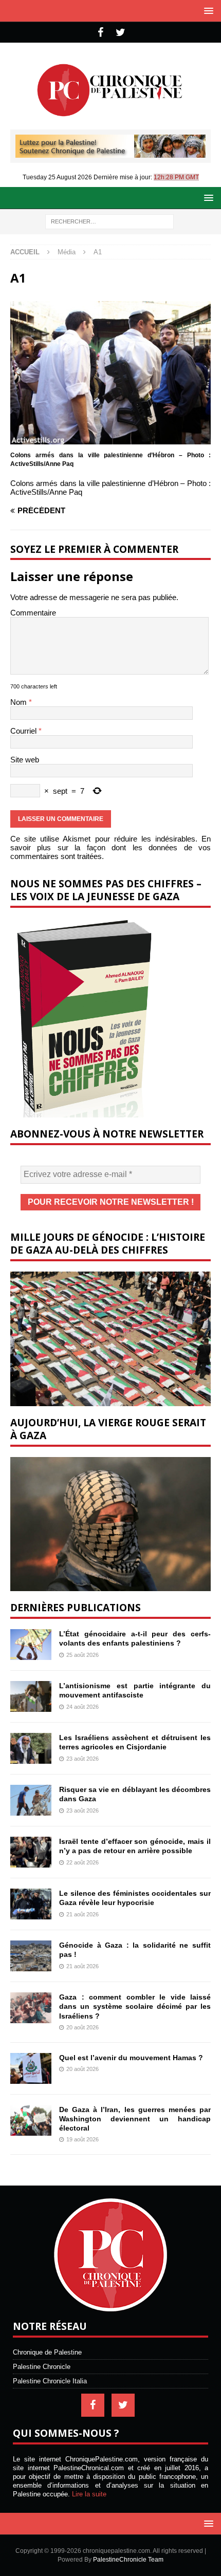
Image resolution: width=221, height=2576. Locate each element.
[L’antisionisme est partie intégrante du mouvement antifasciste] (31, 1696)
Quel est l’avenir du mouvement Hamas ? (131, 2058)
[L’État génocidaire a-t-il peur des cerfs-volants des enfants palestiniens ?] (31, 1645)
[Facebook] (100, 32)
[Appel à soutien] (110, 153)
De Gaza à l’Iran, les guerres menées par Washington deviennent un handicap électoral (135, 2119)
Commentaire (33, 613)
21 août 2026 (82, 1914)
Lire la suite (89, 2494)
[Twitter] (121, 32)
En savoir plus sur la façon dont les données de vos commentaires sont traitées (110, 847)
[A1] (110, 440)
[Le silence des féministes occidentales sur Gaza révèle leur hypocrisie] (31, 1904)
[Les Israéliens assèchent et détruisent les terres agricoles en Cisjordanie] (31, 1748)
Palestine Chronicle (42, 2367)
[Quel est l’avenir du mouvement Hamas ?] (31, 2068)
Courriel (24, 731)
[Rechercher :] (109, 221)
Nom (20, 702)
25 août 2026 (82, 1655)
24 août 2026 (82, 1707)
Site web (25, 760)
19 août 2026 (82, 2139)
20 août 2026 (82, 2027)
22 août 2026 (82, 1862)
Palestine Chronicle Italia (50, 2381)
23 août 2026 (82, 1759)
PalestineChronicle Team (128, 2560)
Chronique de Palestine (47, 2352)
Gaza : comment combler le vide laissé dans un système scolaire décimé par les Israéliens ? (135, 2006)
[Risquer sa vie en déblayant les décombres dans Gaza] (31, 1800)
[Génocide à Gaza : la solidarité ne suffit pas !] (31, 1956)
